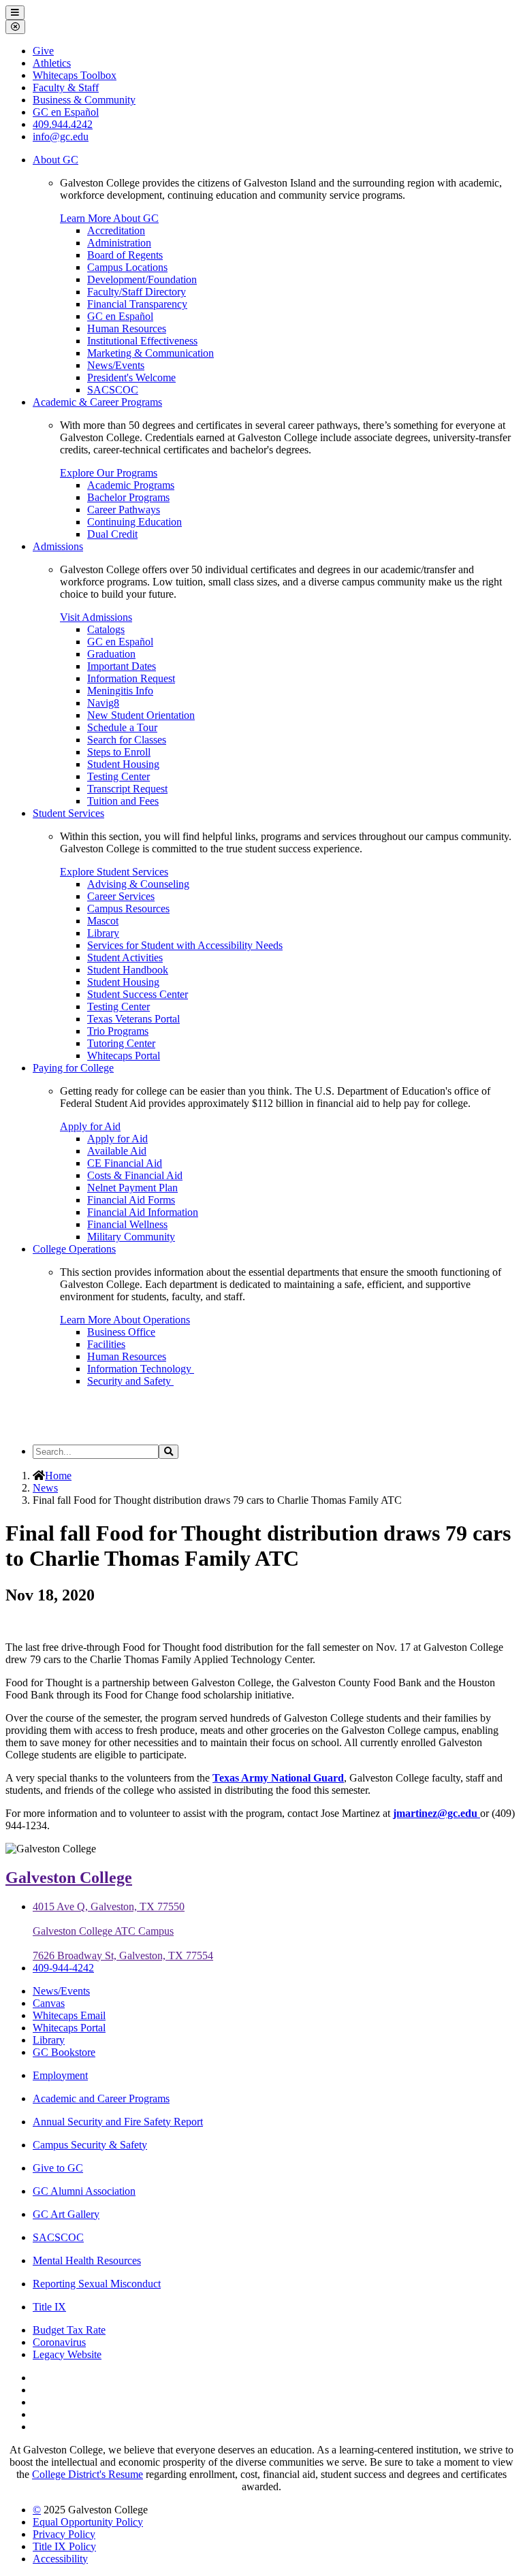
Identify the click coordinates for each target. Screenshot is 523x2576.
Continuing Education (134, 522)
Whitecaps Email (69, 2015)
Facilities (106, 1344)
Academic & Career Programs (97, 402)
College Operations (74, 1249)
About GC (56, 160)
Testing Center (118, 776)
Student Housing (123, 764)
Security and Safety (130, 1381)
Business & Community (84, 100)
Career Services (121, 896)
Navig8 (103, 703)
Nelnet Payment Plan (132, 1188)
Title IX (49, 2307)
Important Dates (122, 666)
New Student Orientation (141, 715)
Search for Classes (127, 740)
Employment (60, 2075)
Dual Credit (112, 534)
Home (58, 1476)
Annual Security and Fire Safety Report (118, 2122)
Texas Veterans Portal (133, 1019)
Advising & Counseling (138, 884)
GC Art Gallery (66, 2214)
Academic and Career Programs (101, 2098)
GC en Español (120, 316)
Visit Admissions (96, 617)
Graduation (111, 654)
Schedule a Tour (122, 727)
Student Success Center (138, 994)
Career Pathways (124, 510)
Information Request (131, 678)
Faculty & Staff (66, 87)
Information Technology (141, 1369)
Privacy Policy (64, 2534)
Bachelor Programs (128, 497)
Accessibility (60, 2559)
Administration (119, 243)
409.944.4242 (63, 124)
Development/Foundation (142, 279)
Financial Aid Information (143, 1212)
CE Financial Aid (125, 1163)
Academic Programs (131, 485)
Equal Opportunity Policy (88, 2522)
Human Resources (127, 328)
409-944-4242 (63, 1968)
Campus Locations (127, 267)
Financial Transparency (137, 304)
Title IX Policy (64, 2546)
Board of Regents (125, 255)
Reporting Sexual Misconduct (97, 2284)
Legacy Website (67, 2354)
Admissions (58, 546)
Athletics (52, 63)
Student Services (68, 813)
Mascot (103, 921)
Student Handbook (128, 970)
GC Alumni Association (84, 2191)
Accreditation (116, 230)
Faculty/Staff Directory (137, 292)
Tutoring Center (121, 1043)
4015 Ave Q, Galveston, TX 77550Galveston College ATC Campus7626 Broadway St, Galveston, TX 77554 (123, 1931)
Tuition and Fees (123, 801)
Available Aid (117, 1151)
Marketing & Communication (150, 353)
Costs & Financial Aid (135, 1175)
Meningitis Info (120, 691)
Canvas (49, 2003)
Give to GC (58, 2168)
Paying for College (73, 1068)
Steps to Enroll (119, 752)
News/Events (116, 365)
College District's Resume (88, 2474)
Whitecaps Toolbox (75, 75)
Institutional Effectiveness (142, 341)
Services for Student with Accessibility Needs (185, 945)
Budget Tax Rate (69, 2330)
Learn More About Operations (125, 1320)
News (45, 1488)
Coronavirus (59, 2342)
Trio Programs (118, 1031)
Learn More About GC (109, 218)
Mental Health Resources (87, 2260)
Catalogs (106, 629)
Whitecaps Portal (124, 1056)
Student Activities (125, 957)
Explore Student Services (114, 872)
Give (43, 51)
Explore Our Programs (109, 473)
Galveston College (69, 1878)
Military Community (131, 1237)
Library (103, 933)
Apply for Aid (90, 1126)
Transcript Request (127, 789)
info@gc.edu (61, 136)
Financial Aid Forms (131, 1200)
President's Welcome (131, 377)
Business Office (121, 1332)
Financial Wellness (127, 1224)
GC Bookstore (64, 2052)
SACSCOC (113, 390)
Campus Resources (128, 908)
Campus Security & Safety (90, 2145)
